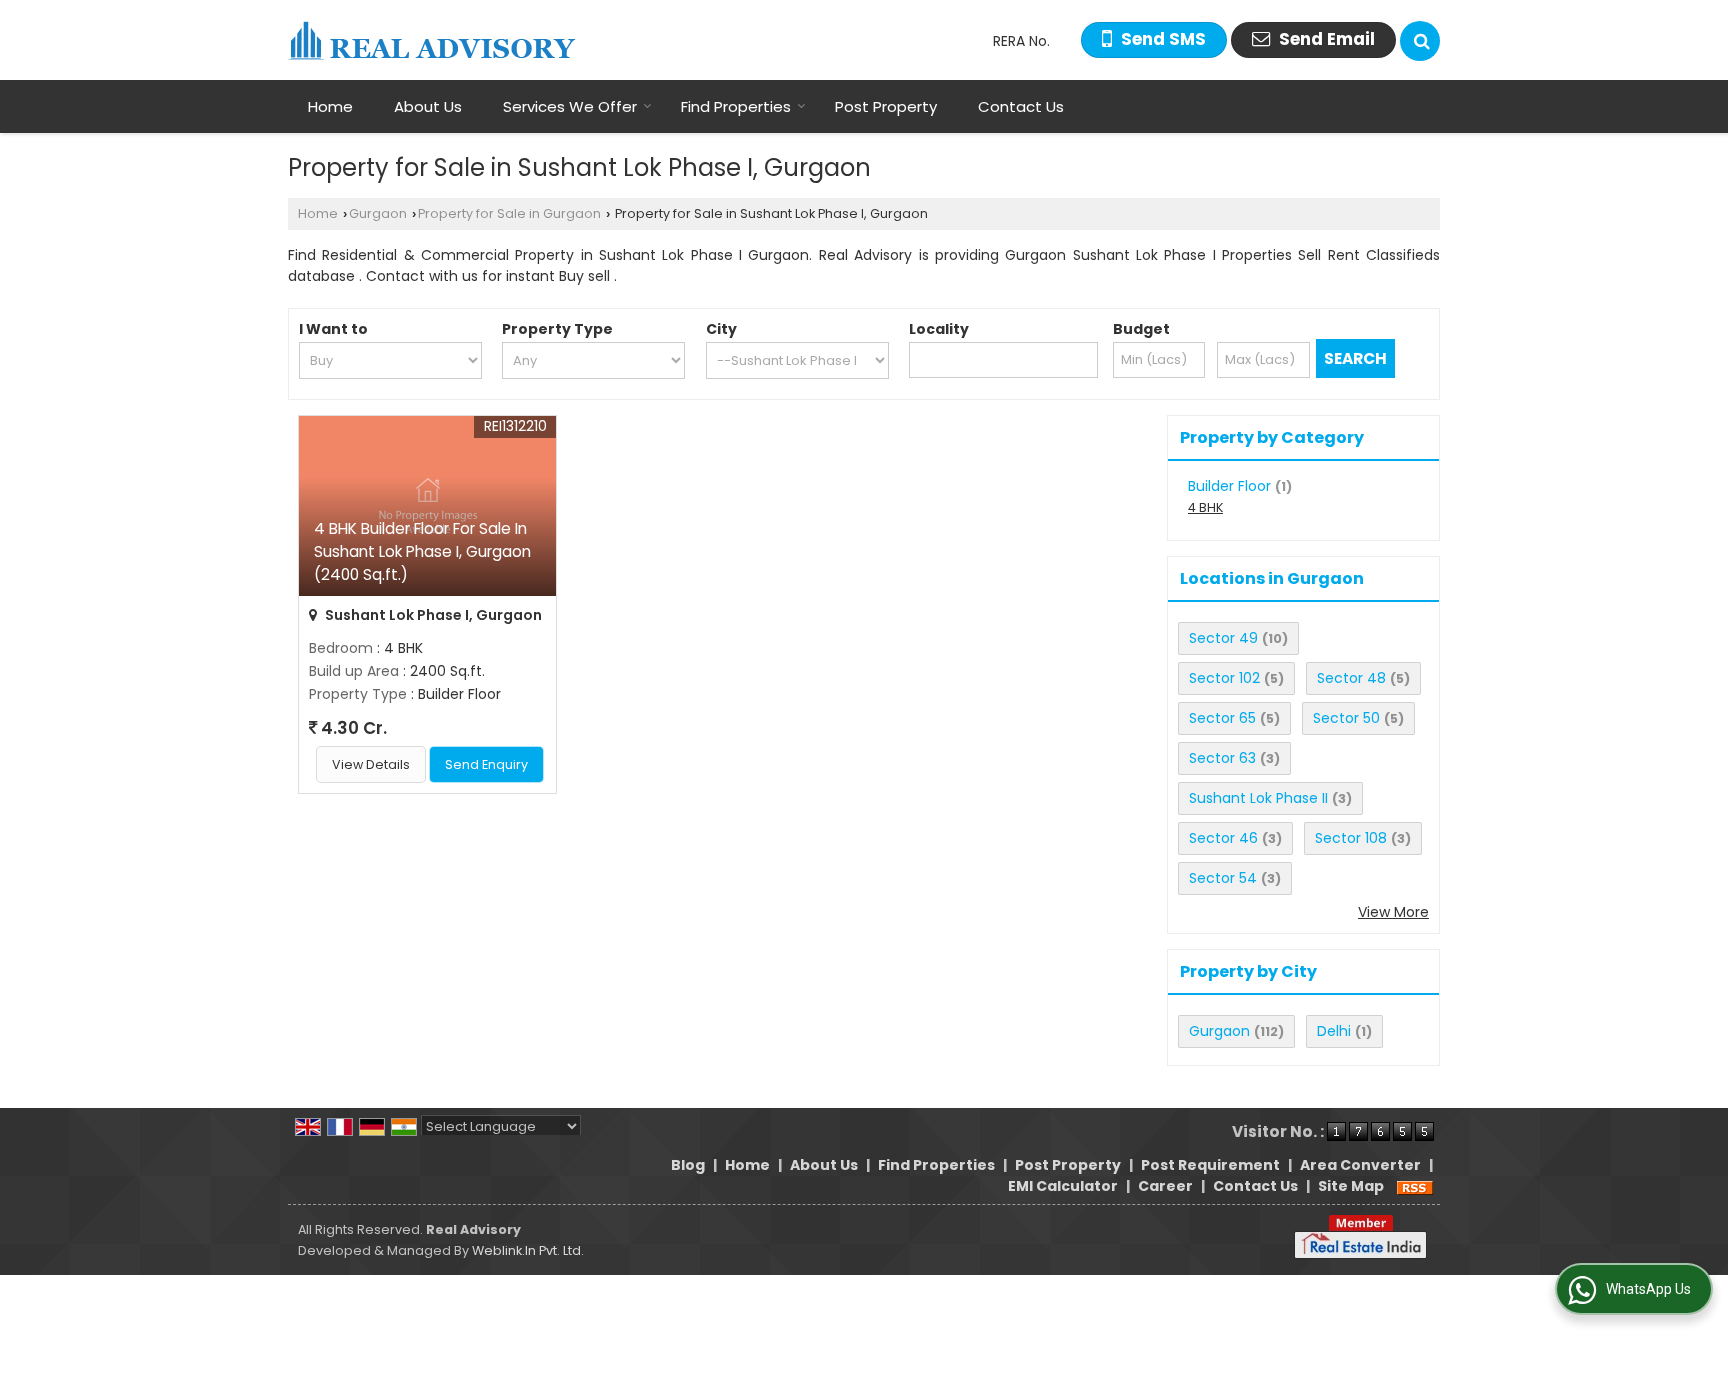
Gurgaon (378, 213)
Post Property (886, 106)
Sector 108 (1351, 838)
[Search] (1420, 41)
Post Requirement (1210, 1165)
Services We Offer (570, 106)
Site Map (1351, 1186)
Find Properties (736, 106)
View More (1393, 912)
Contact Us (1021, 106)
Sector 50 (1346, 718)
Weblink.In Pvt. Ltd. (528, 1250)
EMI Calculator (1063, 1186)
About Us (428, 106)
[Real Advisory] (432, 40)
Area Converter (1360, 1165)
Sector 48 (1351, 678)
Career (1165, 1186)
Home (330, 106)
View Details (371, 764)
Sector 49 (1223, 638)
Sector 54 (1223, 878)
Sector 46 (1223, 838)
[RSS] (1415, 1186)
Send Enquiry (486, 764)
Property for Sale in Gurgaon (509, 213)
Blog (688, 1165)
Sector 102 (1224, 678)
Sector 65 (1222, 718)
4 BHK (1205, 507)
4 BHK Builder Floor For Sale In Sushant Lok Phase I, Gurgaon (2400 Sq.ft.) (422, 551)
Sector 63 (1222, 758)
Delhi (1334, 1031)
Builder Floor (1229, 486)
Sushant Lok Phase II (1258, 798)
